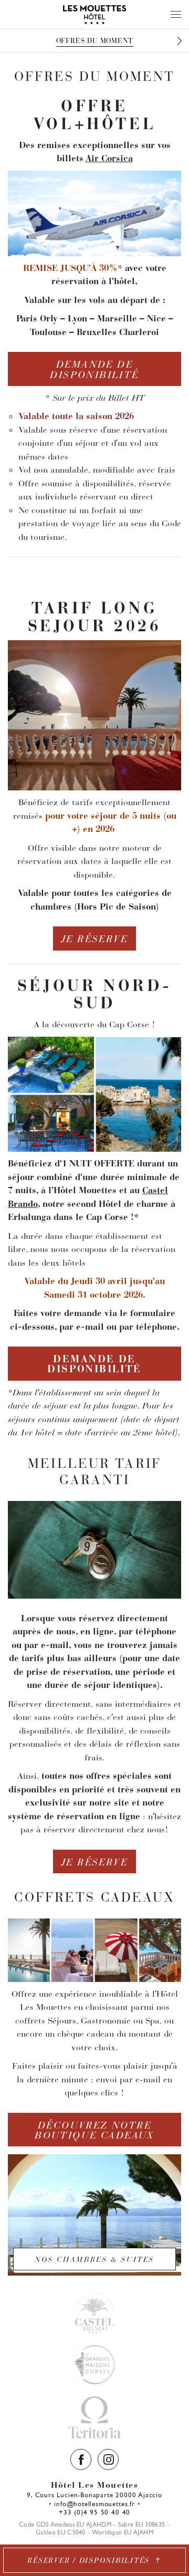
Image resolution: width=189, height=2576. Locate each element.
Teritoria (94, 2417)
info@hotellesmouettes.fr (94, 2504)
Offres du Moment (95, 41)
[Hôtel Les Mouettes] (94, 14)
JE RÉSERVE (94, 939)
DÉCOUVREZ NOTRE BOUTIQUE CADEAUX (94, 2130)
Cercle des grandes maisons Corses (94, 2365)
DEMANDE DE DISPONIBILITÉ (94, 369)
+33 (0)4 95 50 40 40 (94, 2512)
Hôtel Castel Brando (94, 2312)
